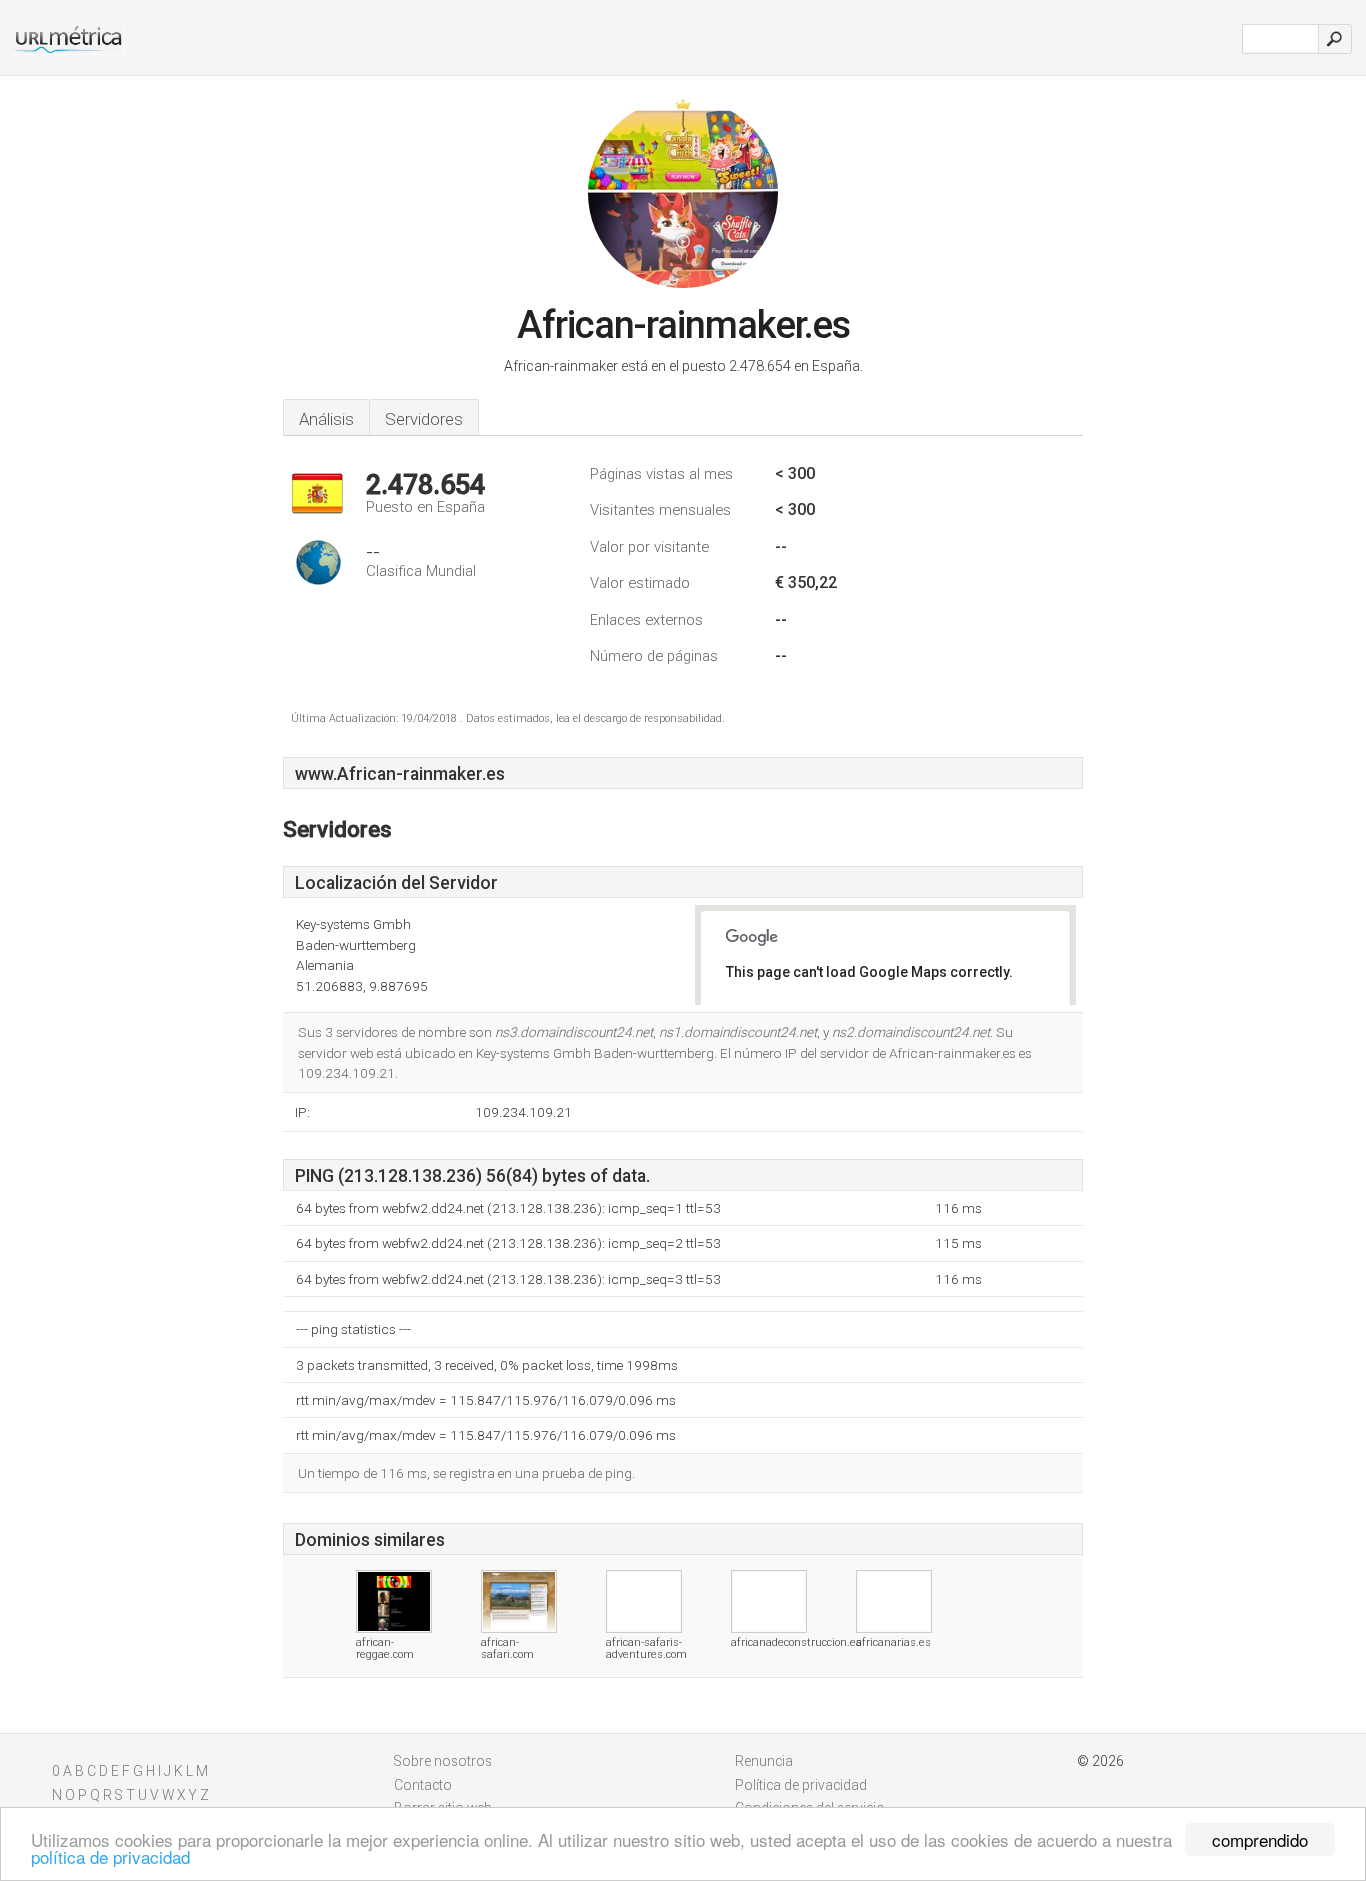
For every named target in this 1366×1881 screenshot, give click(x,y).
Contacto (423, 1785)
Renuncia (764, 1761)
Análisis (326, 419)
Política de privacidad (801, 1785)
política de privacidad (110, 1856)
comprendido (1260, 1839)
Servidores (424, 419)
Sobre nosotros (443, 1761)
